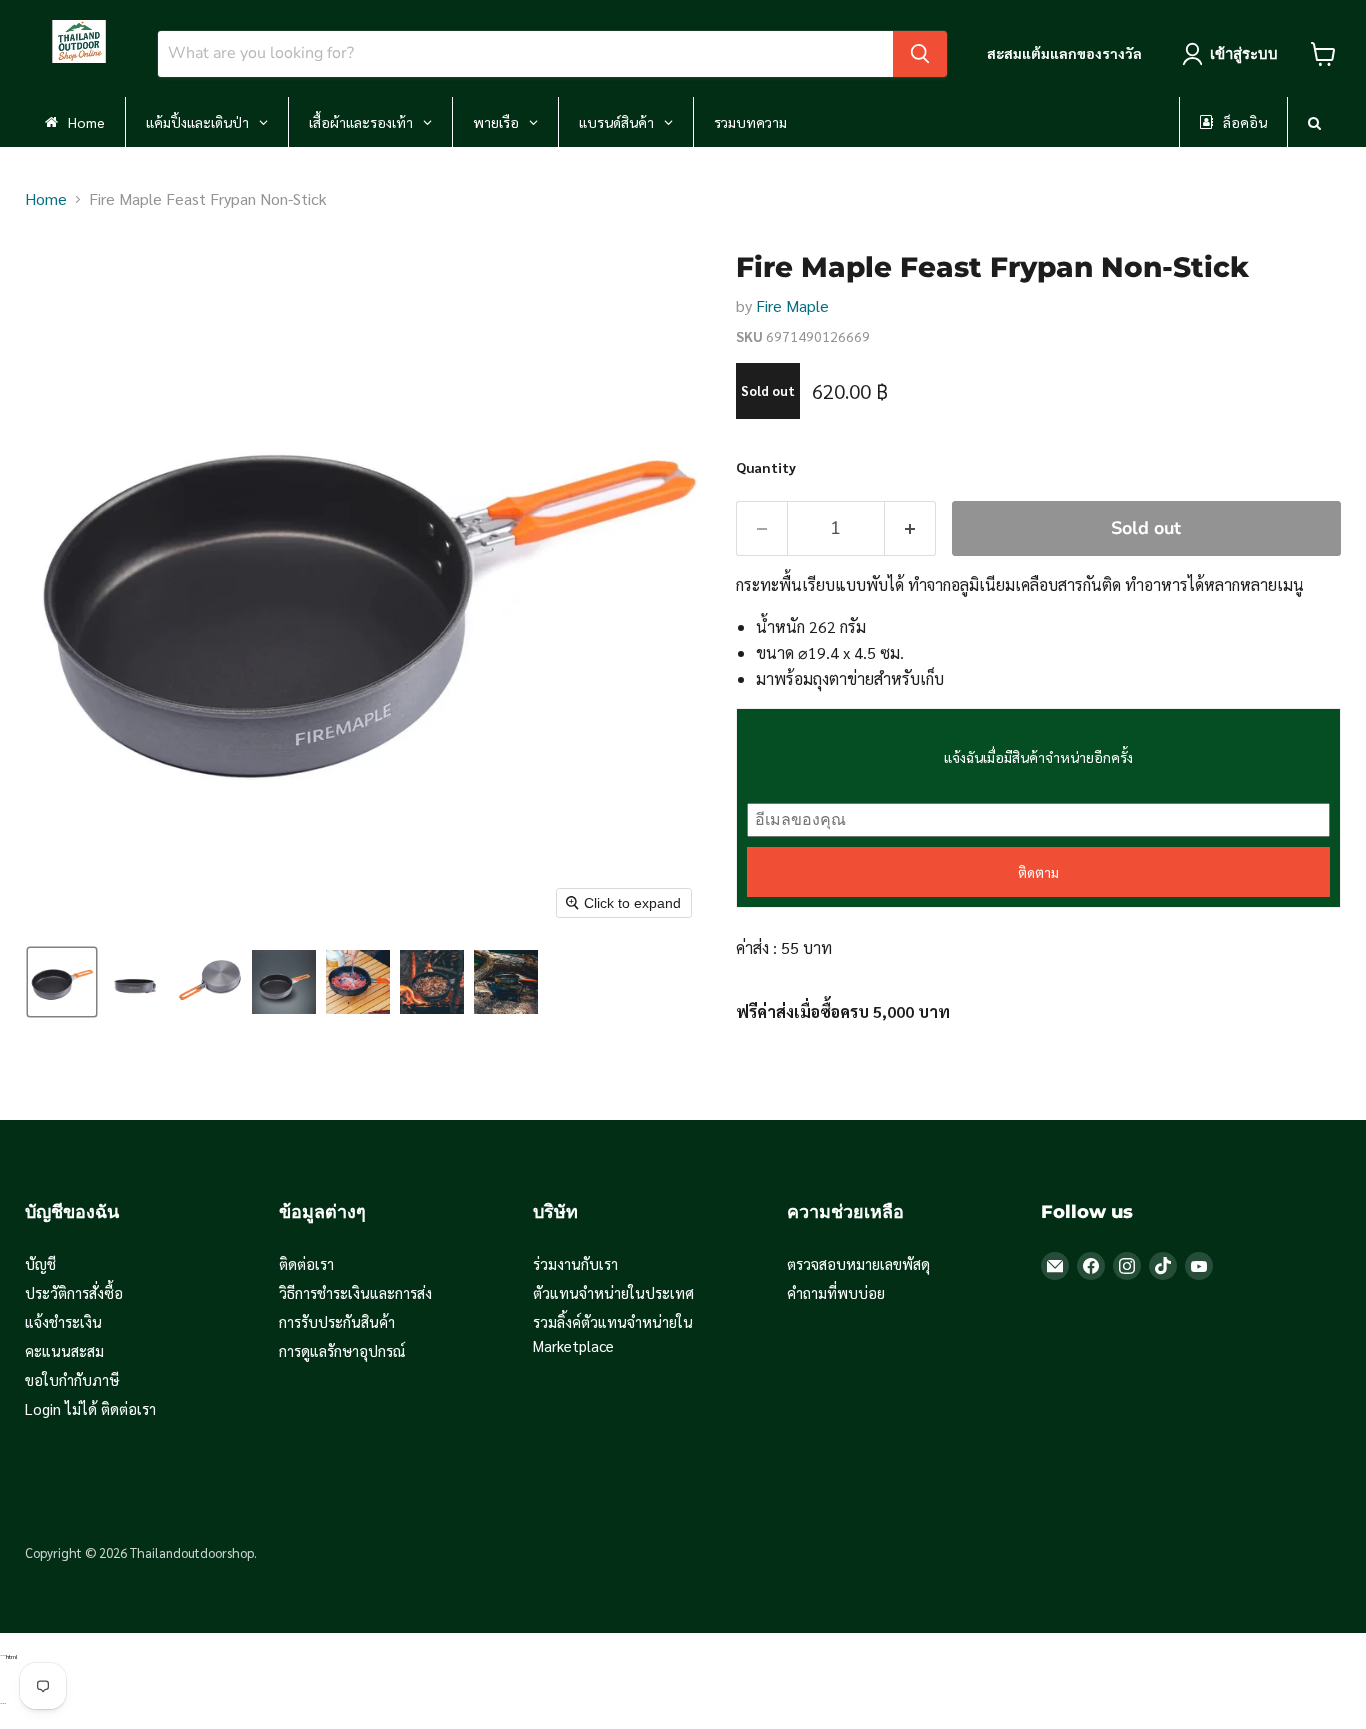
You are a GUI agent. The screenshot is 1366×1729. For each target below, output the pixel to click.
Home (46, 198)
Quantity (766, 467)
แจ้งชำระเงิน (63, 1321)
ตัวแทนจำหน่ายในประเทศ (613, 1292)
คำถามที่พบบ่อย (836, 1292)
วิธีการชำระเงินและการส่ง (355, 1292)
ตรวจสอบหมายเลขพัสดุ (858, 1263)
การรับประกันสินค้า (337, 1321)
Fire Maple (792, 305)
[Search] (920, 54)
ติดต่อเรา (306, 1263)
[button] (62, 982)
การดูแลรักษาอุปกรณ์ (342, 1350)
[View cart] (1323, 54)
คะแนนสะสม (64, 1350)
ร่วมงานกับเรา (575, 1263)
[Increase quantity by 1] (910, 528)
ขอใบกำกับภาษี (72, 1379)
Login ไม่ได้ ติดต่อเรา (90, 1408)
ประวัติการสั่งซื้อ (74, 1292)
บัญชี (40, 1263)
